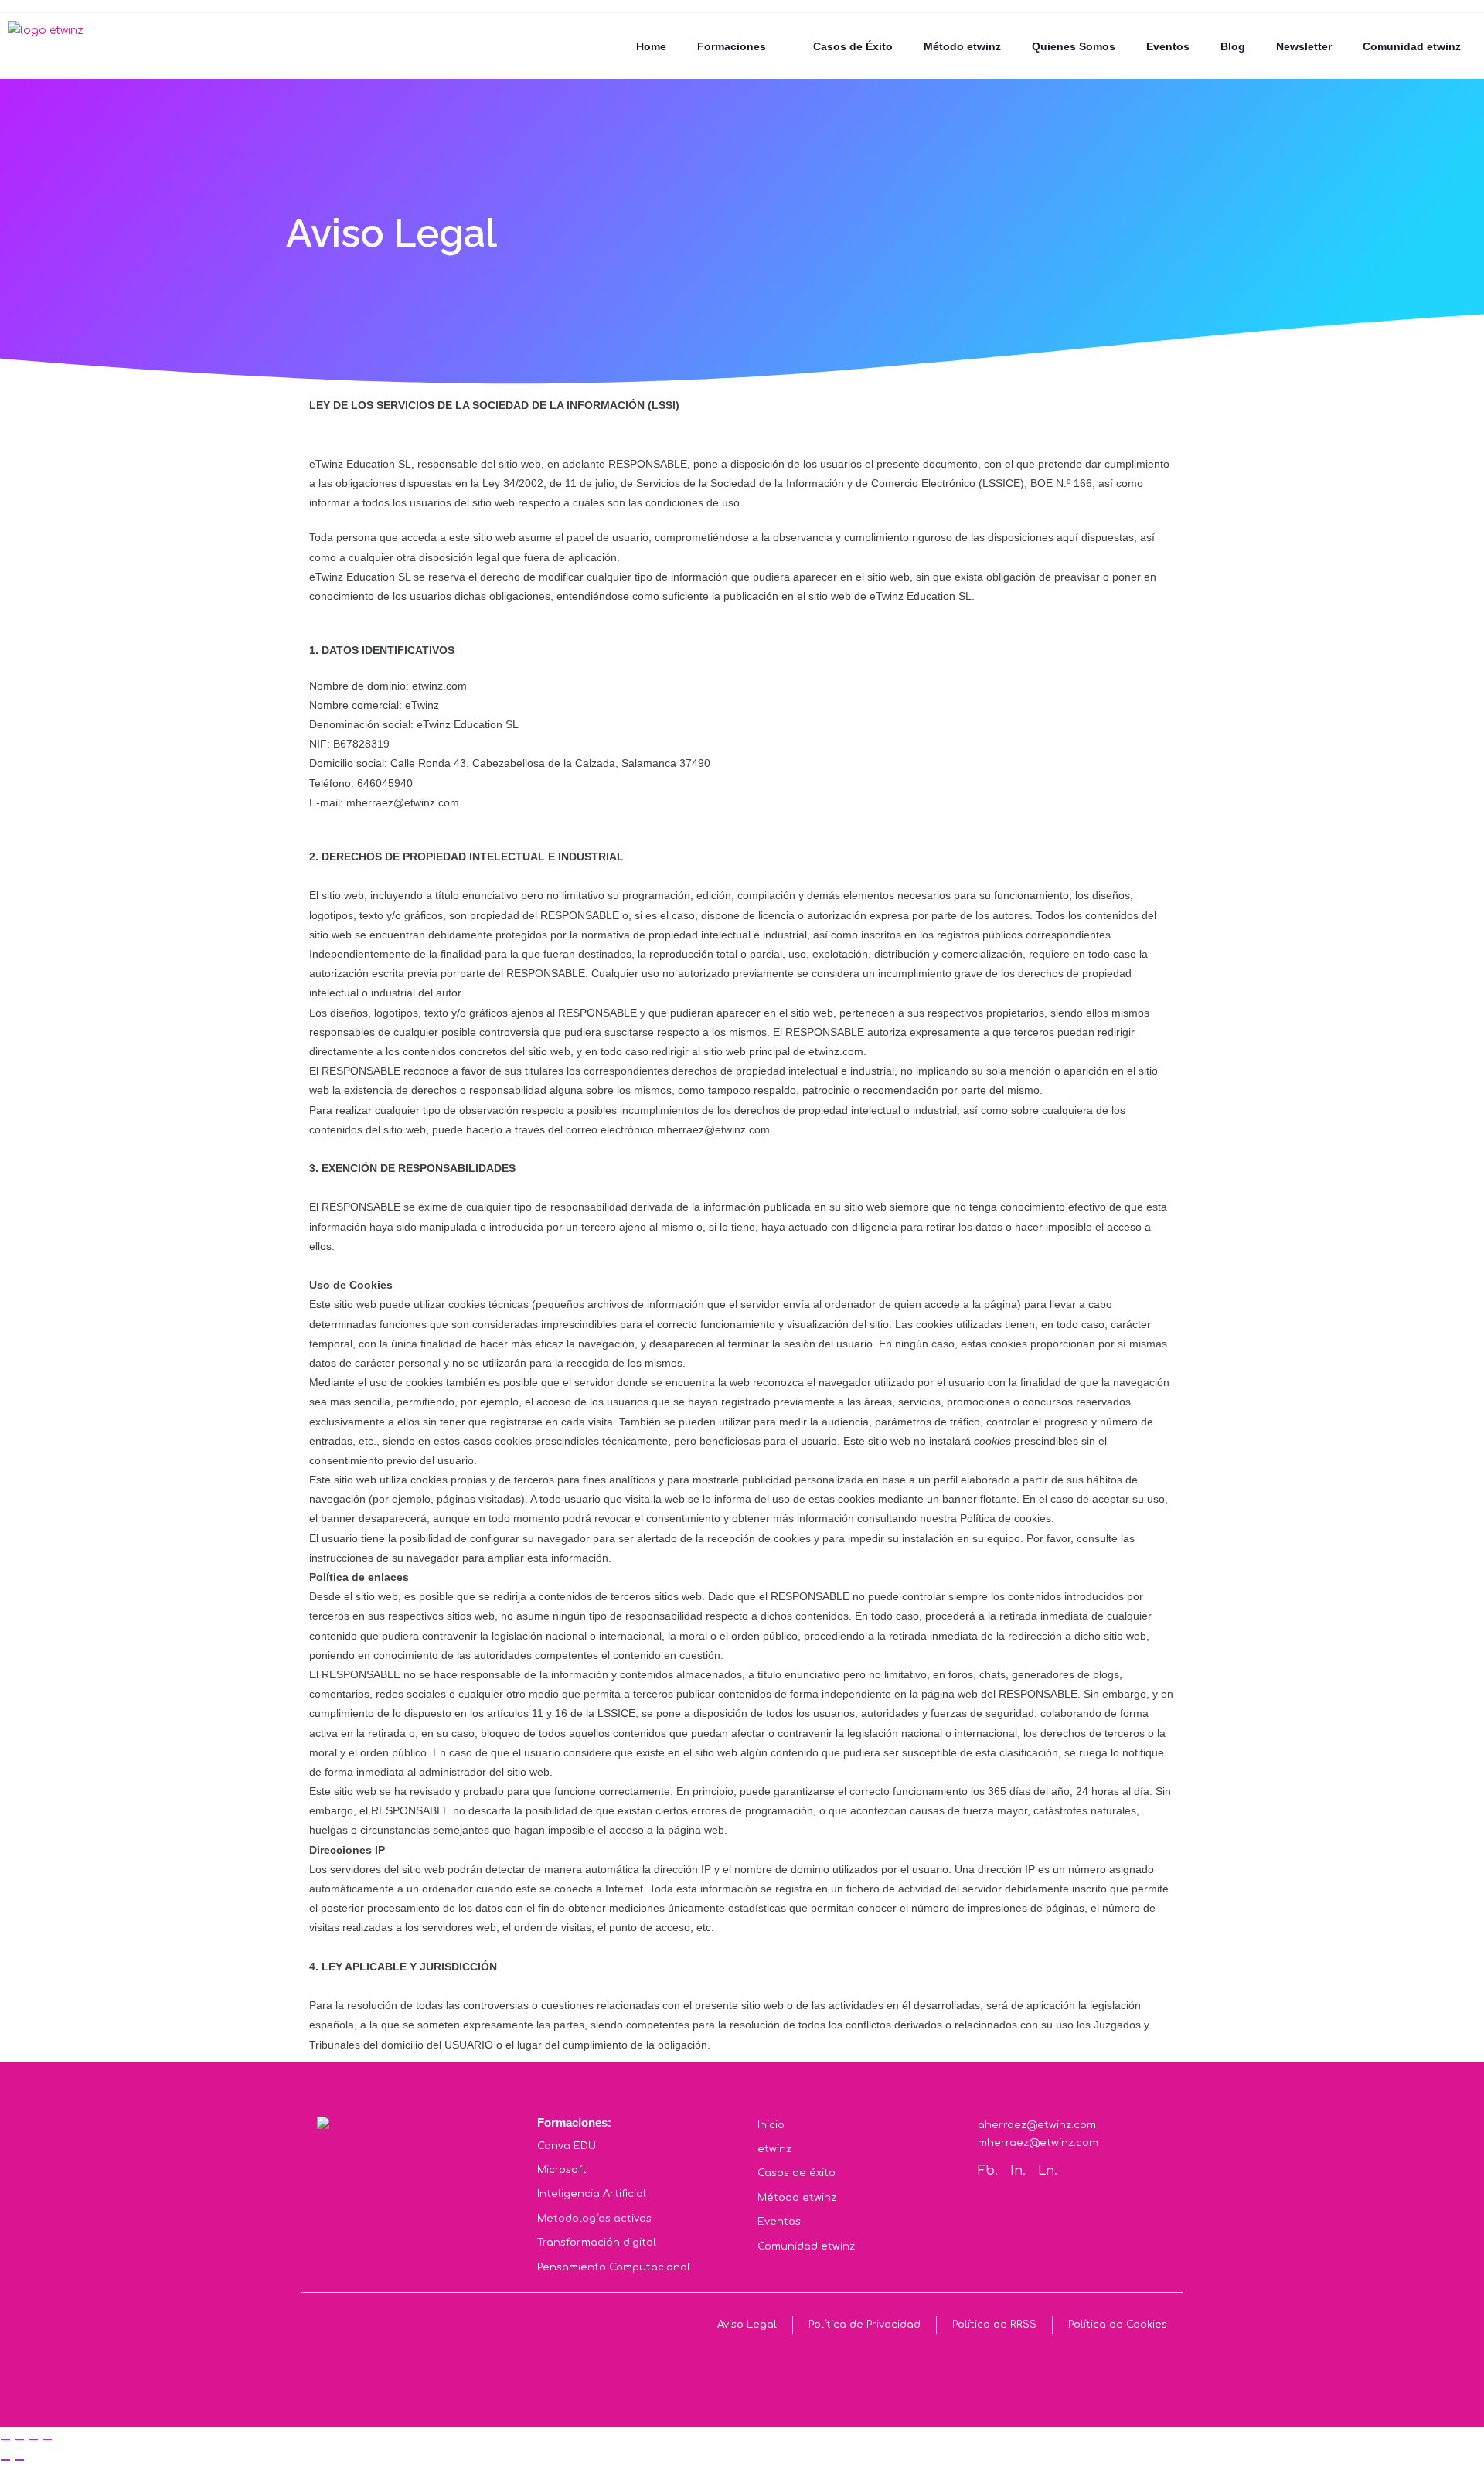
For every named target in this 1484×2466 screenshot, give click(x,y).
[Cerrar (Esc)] (47, 2440)
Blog (1233, 46)
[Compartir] (33, 2440)
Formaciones (732, 46)
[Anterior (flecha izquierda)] (5, 2460)
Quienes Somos (1074, 46)
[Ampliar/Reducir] (5, 2440)
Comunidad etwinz (1412, 46)
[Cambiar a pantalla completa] (19, 2440)
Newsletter (1304, 46)
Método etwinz (962, 46)
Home (651, 46)
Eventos (1168, 46)
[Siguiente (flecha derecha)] (19, 2460)
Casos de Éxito (853, 46)
